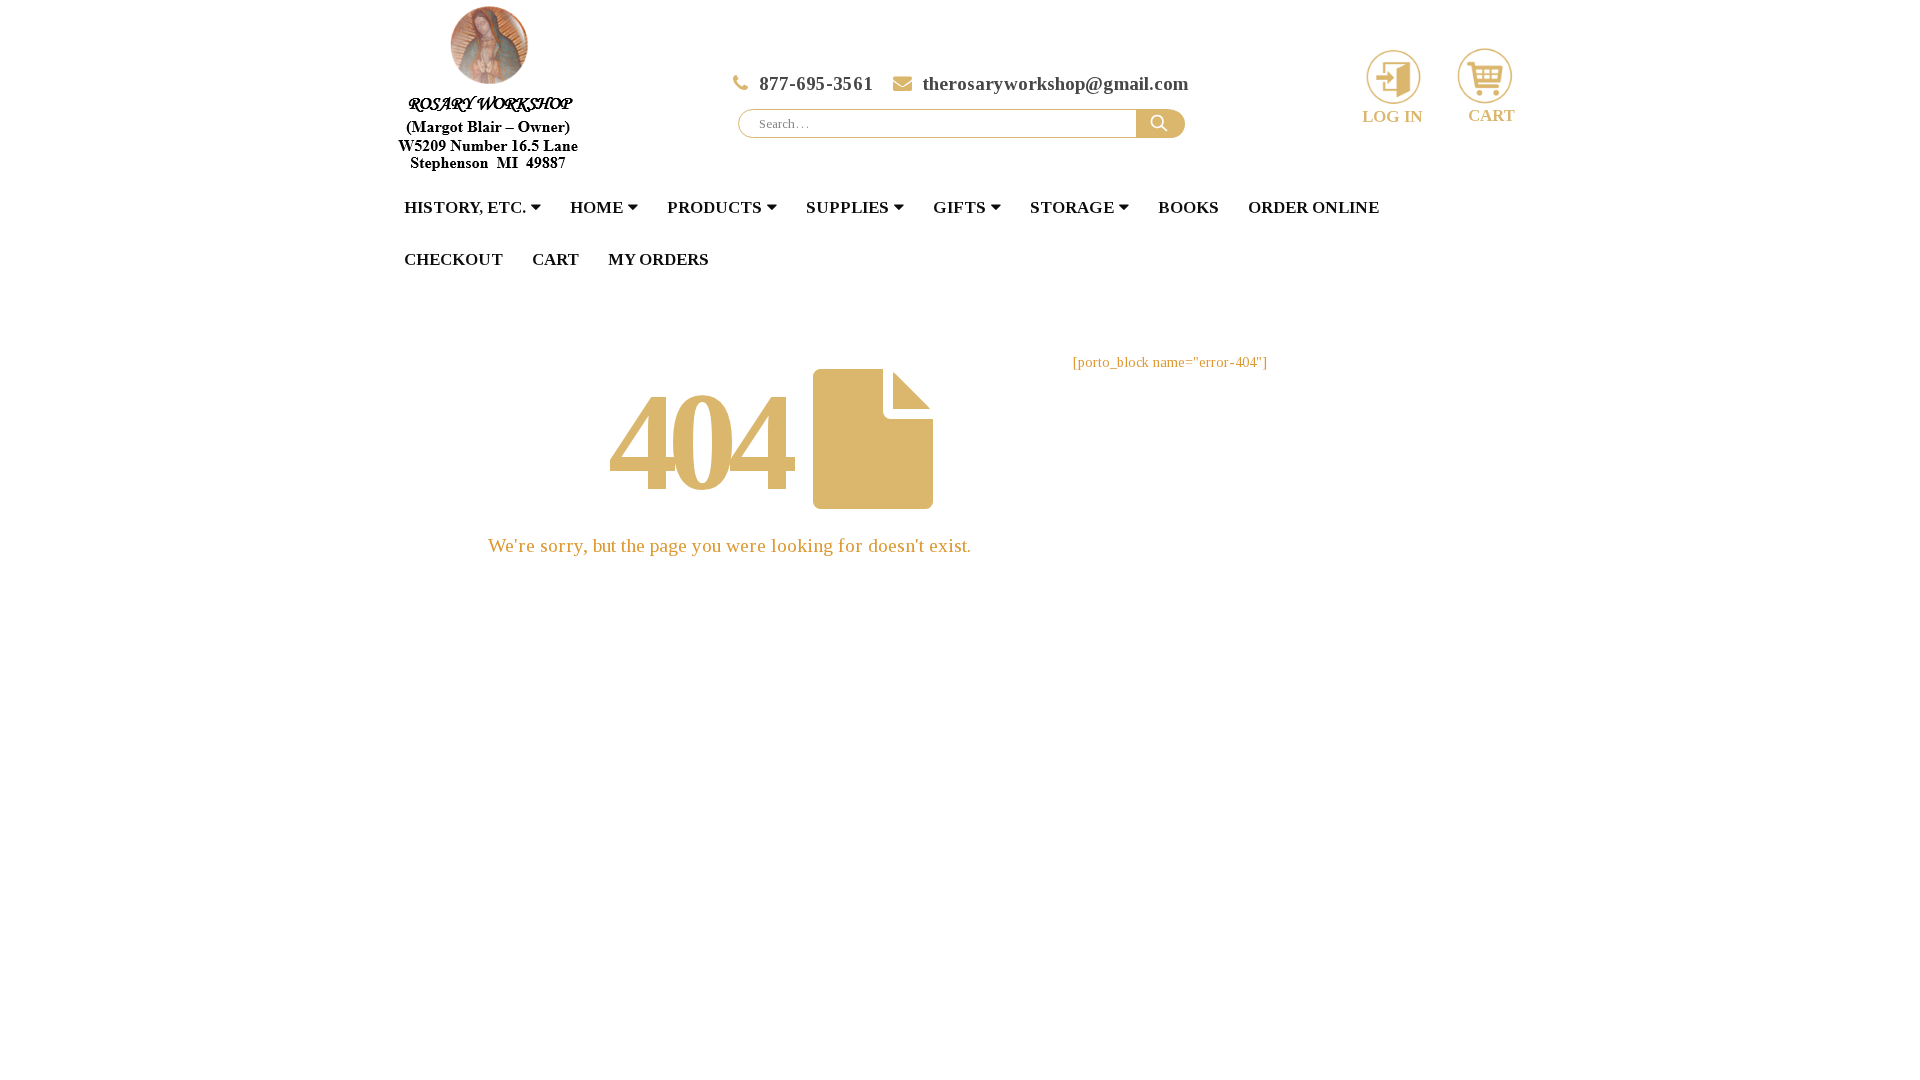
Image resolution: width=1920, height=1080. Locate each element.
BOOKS (1188, 207)
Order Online (1313, 207)
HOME (596, 207)
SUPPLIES (847, 207)
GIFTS (959, 207)
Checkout (453, 259)
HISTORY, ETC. (465, 207)
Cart (555, 259)
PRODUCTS (714, 207)
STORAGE (1072, 207)
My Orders (658, 259)
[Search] (1161, 124)
